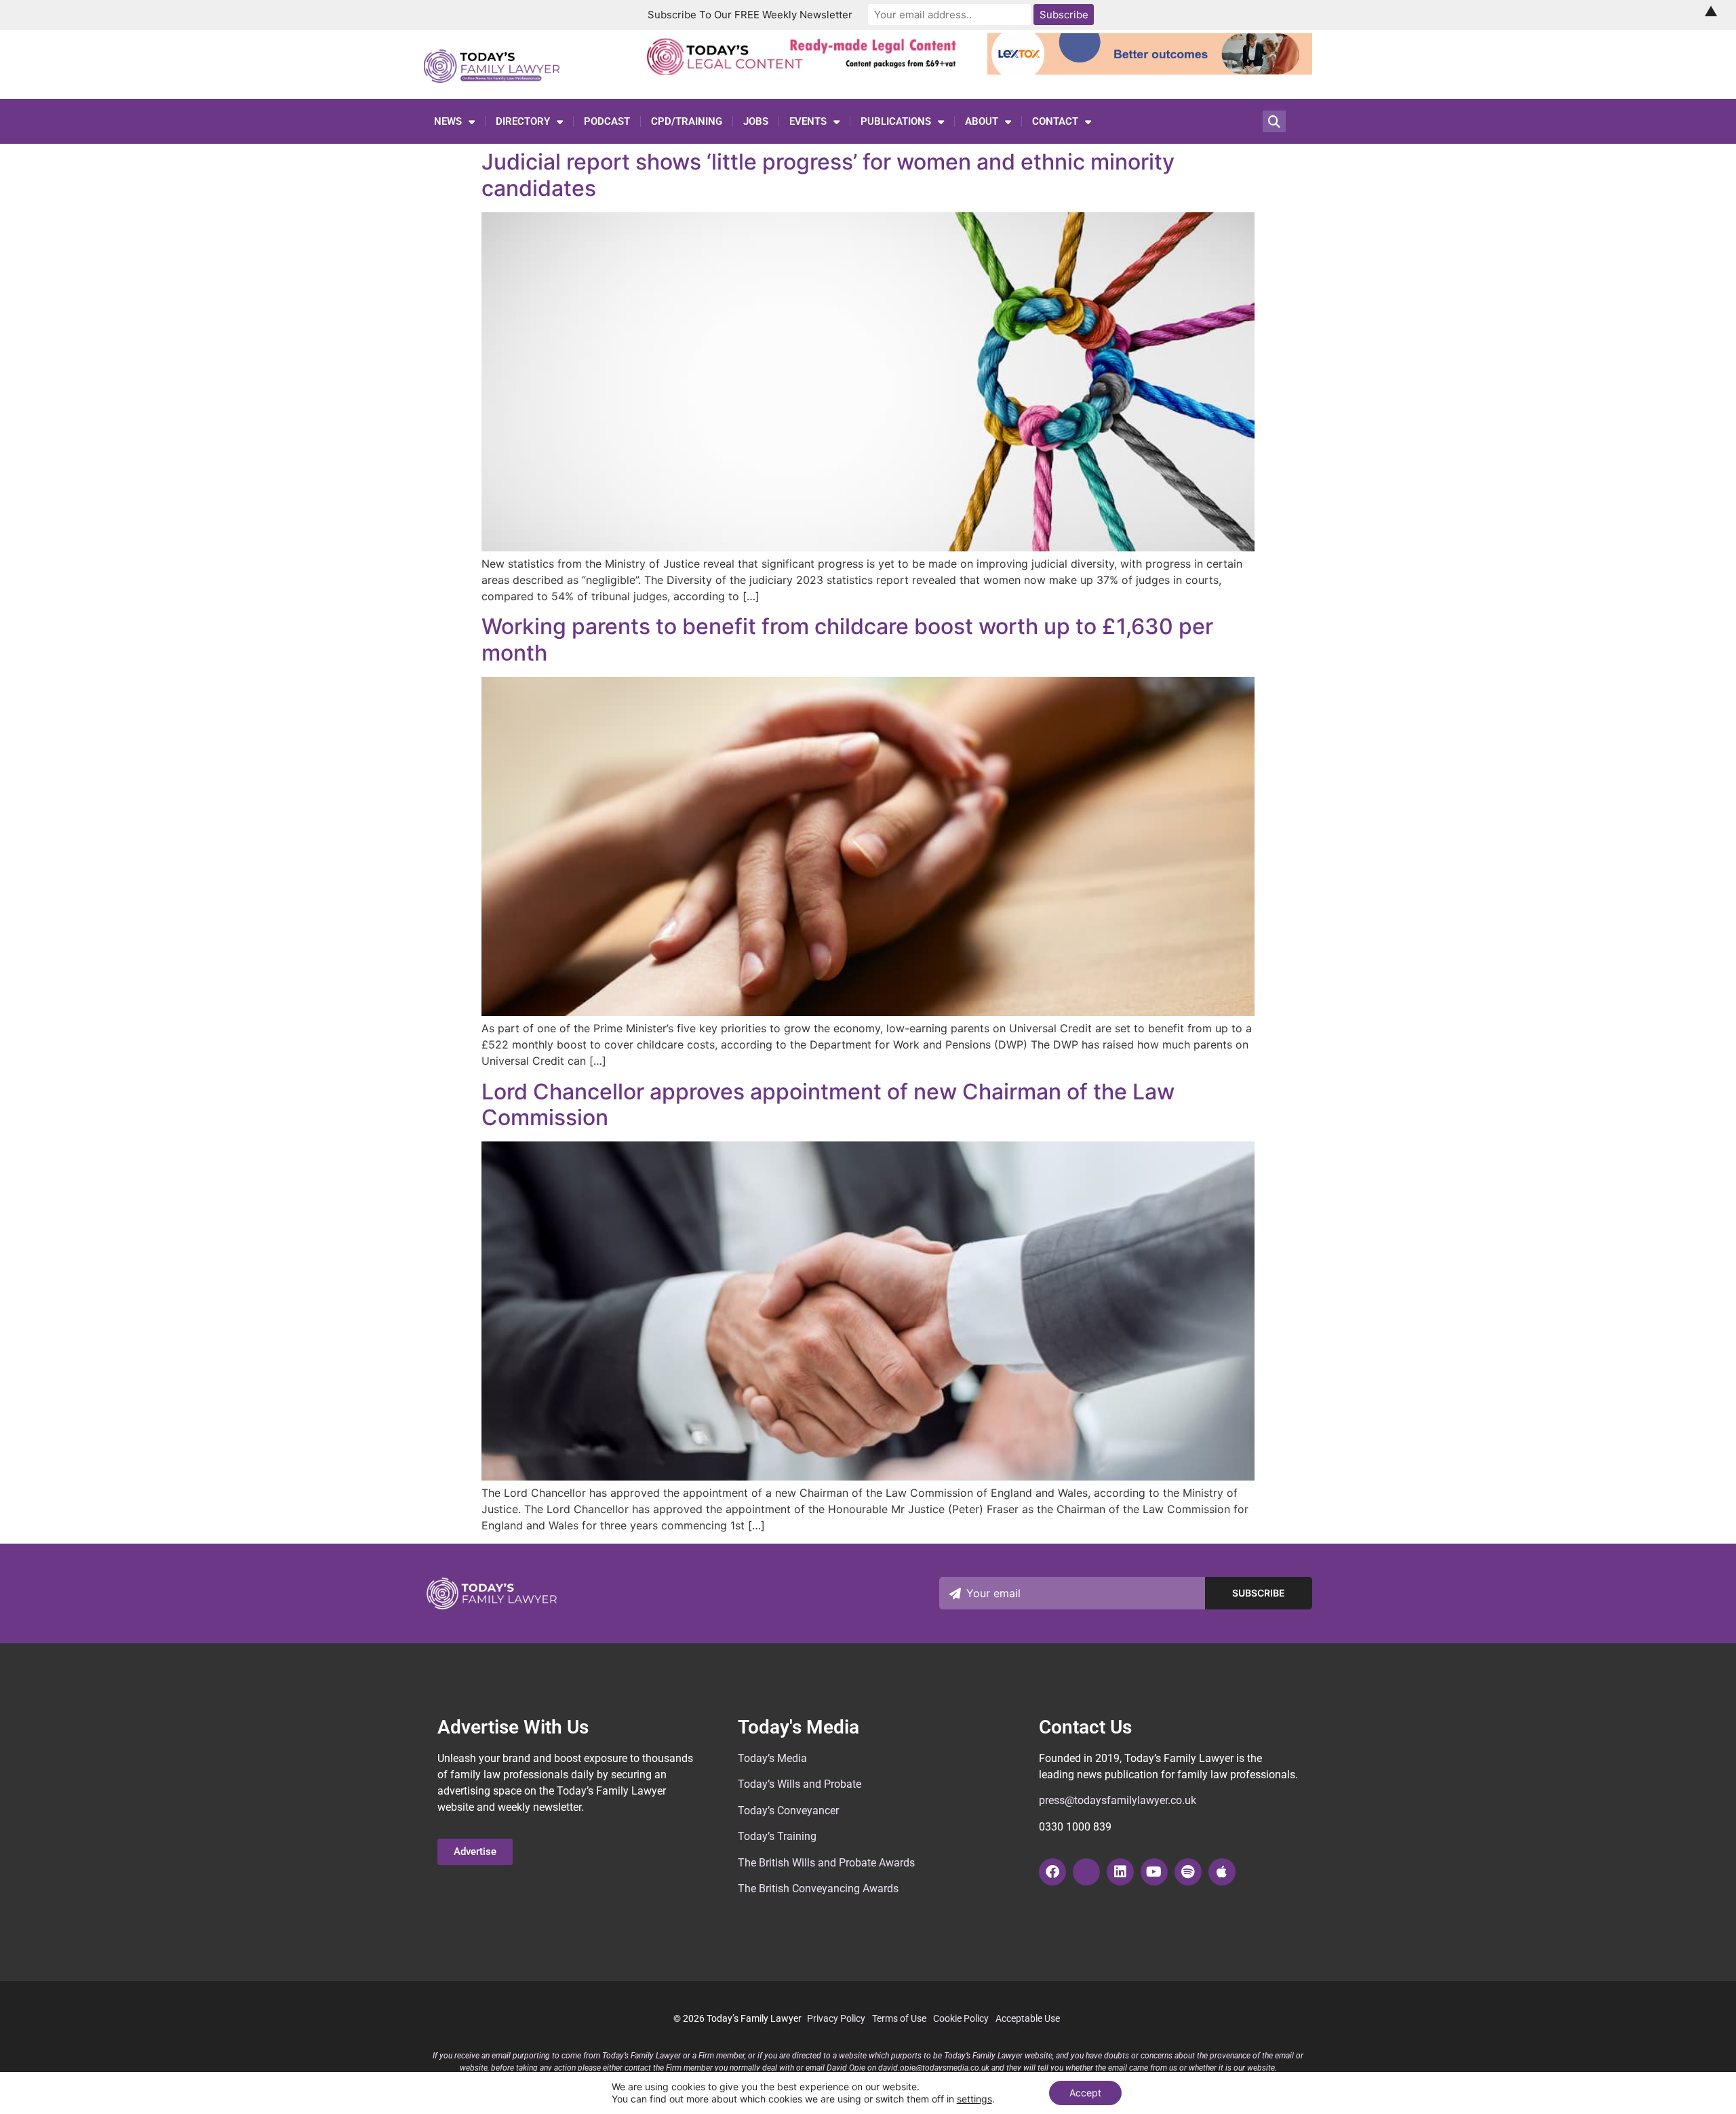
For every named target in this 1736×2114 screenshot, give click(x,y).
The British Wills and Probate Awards (826, 1863)
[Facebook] (1052, 1872)
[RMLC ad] (805, 71)
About (982, 121)
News (448, 121)
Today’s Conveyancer (788, 1810)
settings (974, 2099)
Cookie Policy (961, 2018)
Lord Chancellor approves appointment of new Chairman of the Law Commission (828, 1104)
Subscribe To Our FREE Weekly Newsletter (750, 15)
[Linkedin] (1120, 1872)
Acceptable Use (1028, 2018)
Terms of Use (899, 2018)
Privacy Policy (836, 2018)
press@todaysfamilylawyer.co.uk (1118, 1800)
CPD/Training (687, 121)
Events (808, 121)
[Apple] (1222, 1872)
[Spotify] (1188, 1872)
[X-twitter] (1086, 1872)
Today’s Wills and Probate (800, 1784)
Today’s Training (777, 1836)
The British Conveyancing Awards (818, 1888)
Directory (523, 121)
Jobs (756, 121)
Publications (896, 121)
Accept (1085, 2093)
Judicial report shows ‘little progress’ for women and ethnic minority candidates (828, 175)
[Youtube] (1154, 1872)
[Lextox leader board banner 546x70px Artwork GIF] (1150, 71)
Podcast (607, 121)
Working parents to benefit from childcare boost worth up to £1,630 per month (847, 639)
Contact (1055, 121)
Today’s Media (772, 1758)
